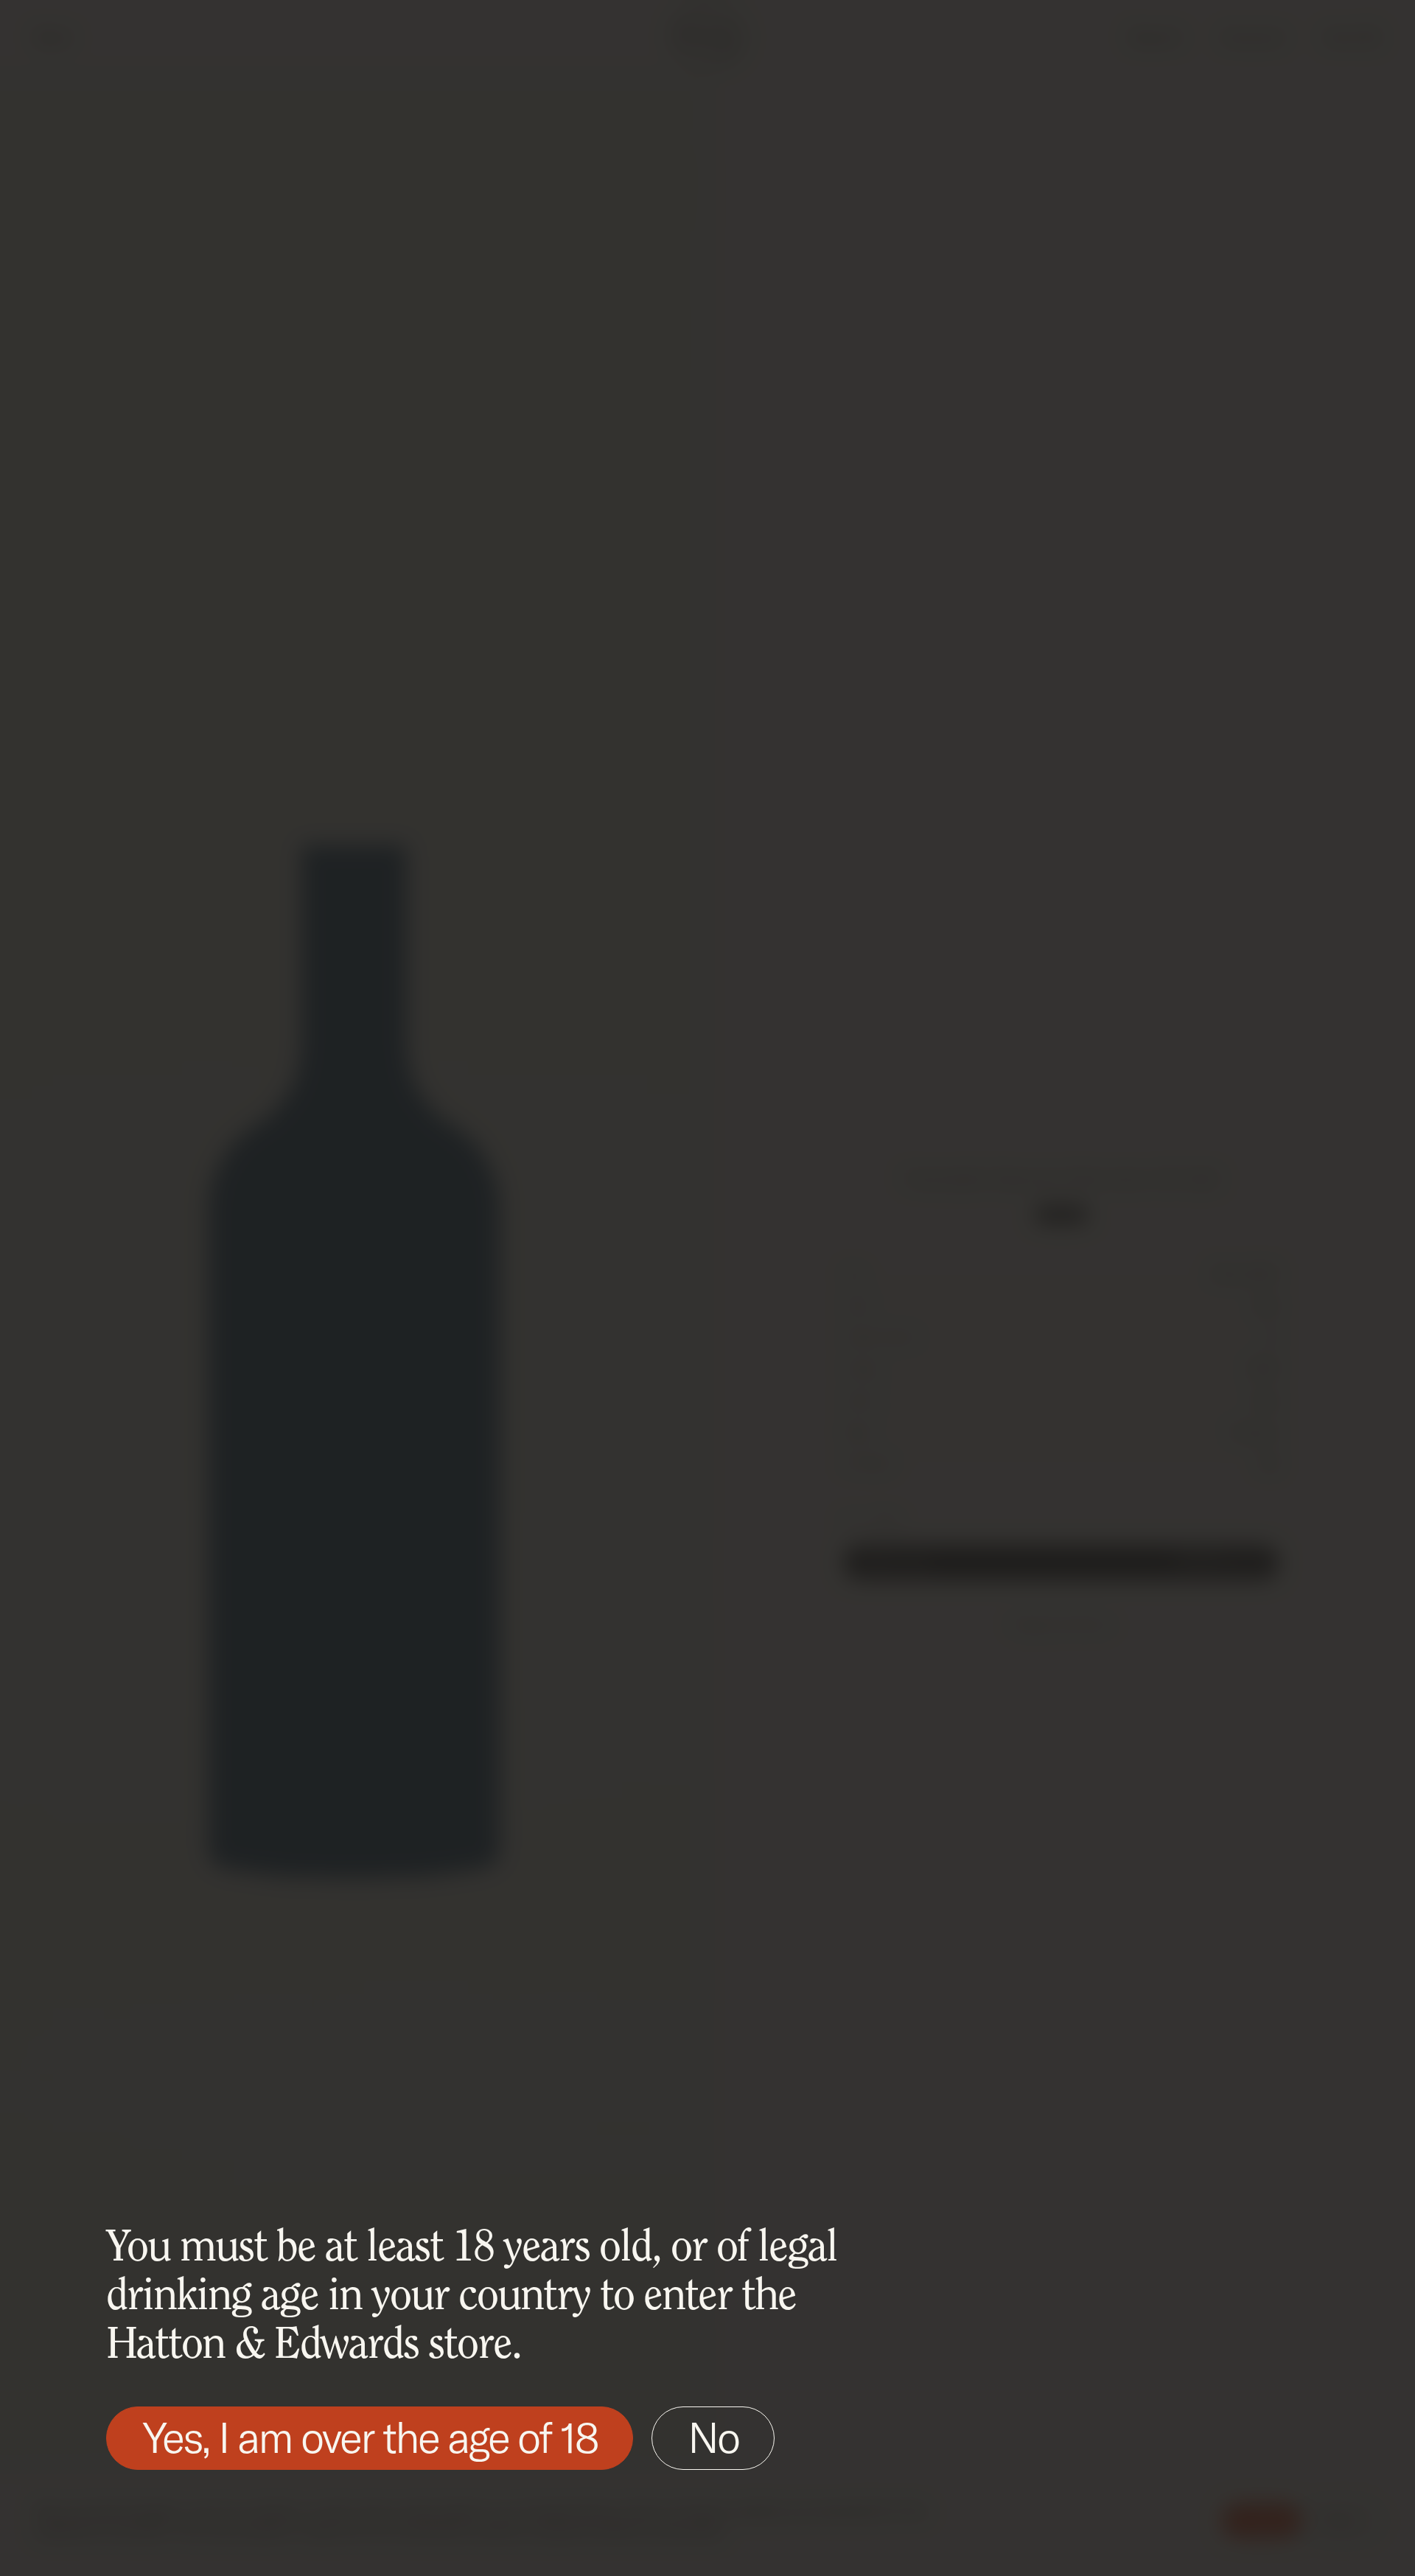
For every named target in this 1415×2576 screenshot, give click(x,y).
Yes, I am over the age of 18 (370, 2437)
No (713, 2437)
